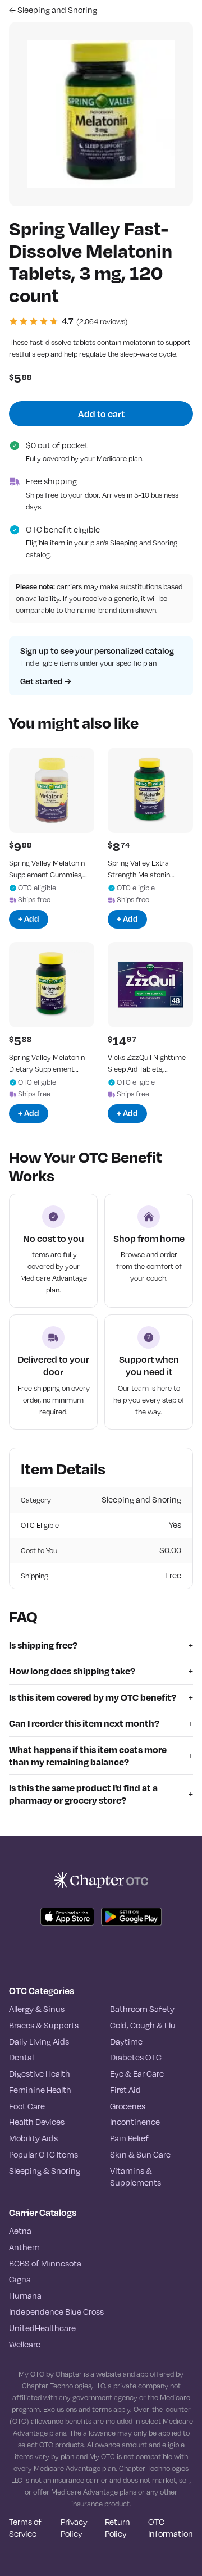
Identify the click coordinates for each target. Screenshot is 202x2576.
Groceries (128, 2106)
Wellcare (25, 2345)
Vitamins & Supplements (136, 2177)
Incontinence (135, 2122)
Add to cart (101, 414)
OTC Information (171, 2528)
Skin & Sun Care (140, 2155)
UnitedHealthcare (42, 2328)
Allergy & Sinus (37, 2009)
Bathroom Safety (142, 2009)
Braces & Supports (44, 2026)
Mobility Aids (33, 2138)
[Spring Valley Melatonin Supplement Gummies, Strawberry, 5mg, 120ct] (52, 790)
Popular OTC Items (43, 2155)
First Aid (125, 2090)
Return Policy (118, 2528)
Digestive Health (40, 2074)
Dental (21, 2058)
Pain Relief (129, 2138)
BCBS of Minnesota (45, 2264)
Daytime (126, 2042)
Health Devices (37, 2122)
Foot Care (27, 2106)
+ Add (29, 919)
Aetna (20, 2231)
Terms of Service (25, 2528)
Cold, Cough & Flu (143, 2026)
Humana (25, 2296)
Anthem (24, 2247)
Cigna (20, 2279)
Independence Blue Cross (56, 2312)
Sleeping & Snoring (45, 2171)
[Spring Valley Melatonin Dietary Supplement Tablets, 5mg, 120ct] (52, 985)
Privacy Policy (74, 2528)
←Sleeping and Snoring (53, 10)
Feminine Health (40, 2090)
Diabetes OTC (136, 2058)
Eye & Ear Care (137, 2074)
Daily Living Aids (39, 2042)
